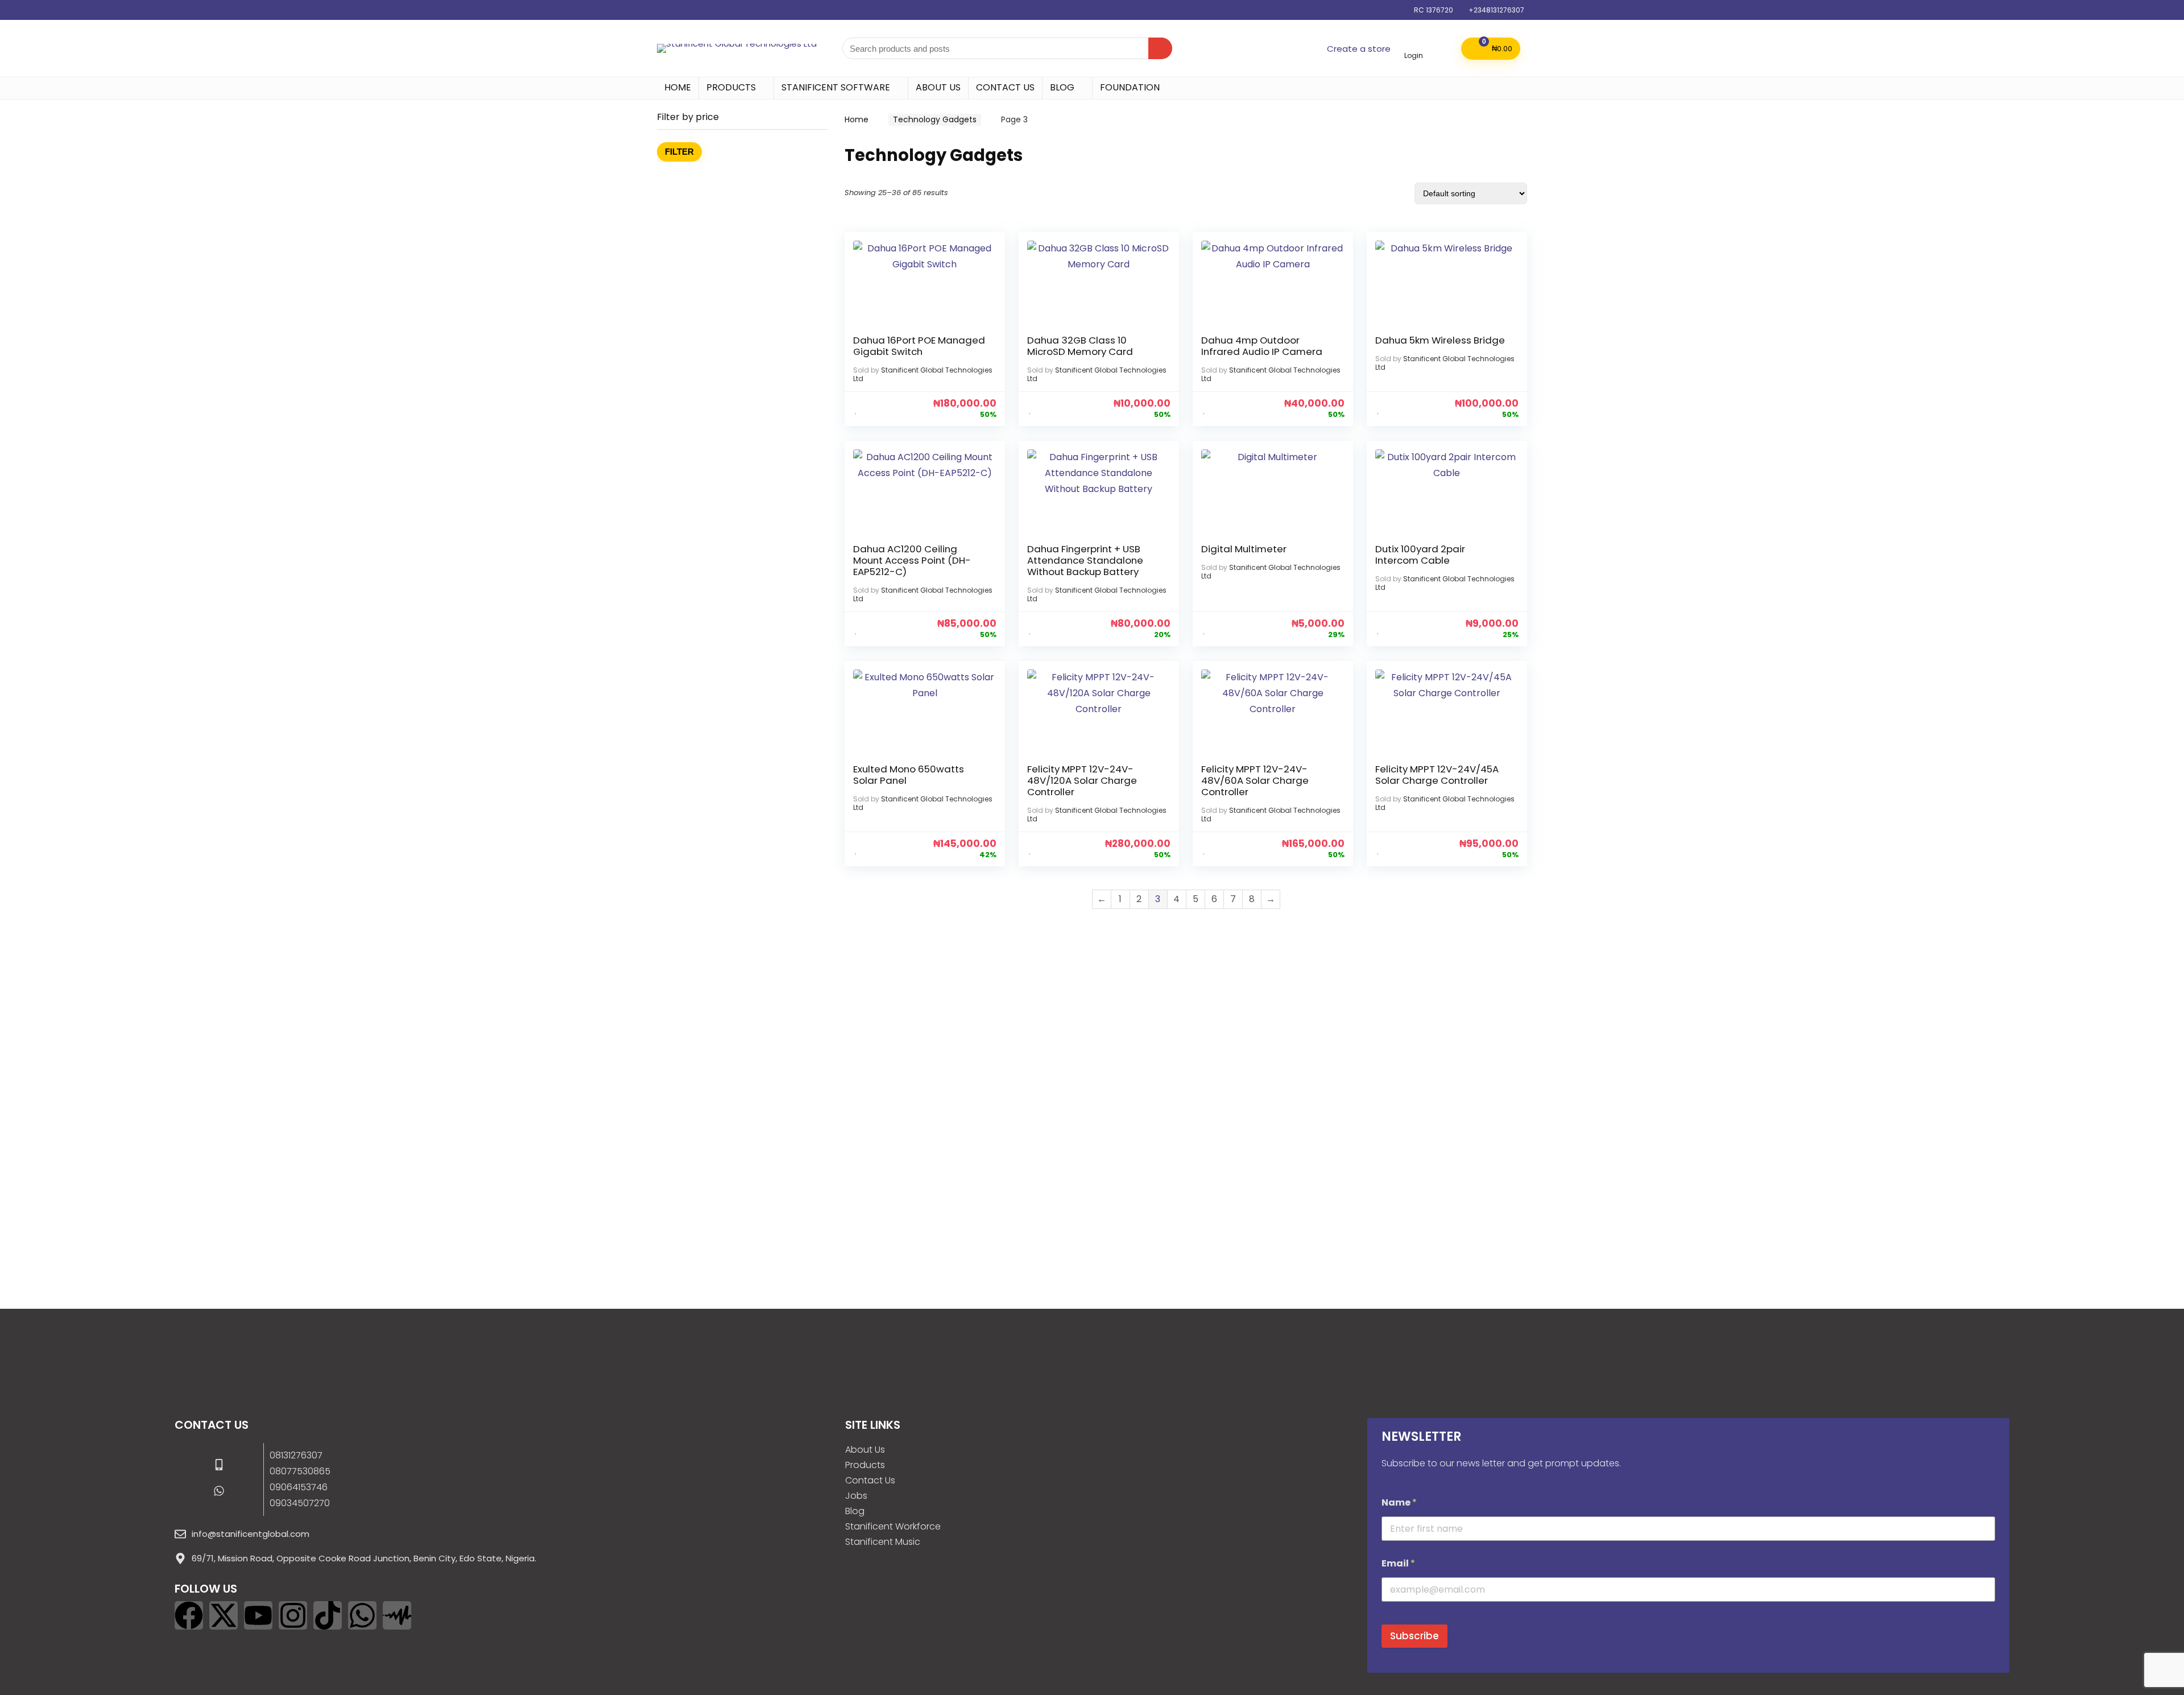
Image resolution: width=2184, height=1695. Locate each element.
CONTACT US (1005, 87)
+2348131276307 (1496, 10)
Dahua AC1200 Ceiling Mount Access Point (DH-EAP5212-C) (912, 560)
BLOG (1062, 87)
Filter (679, 152)
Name (1399, 1502)
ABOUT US (938, 87)
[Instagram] (293, 1615)
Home (857, 119)
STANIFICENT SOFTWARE (836, 87)
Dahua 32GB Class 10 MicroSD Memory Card (1080, 346)
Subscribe (1414, 1636)
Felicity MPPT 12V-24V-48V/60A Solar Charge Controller (1255, 780)
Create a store (1359, 49)
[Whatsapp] (362, 1615)
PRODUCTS (731, 87)
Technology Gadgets (935, 119)
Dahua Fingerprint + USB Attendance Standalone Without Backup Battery (1085, 560)
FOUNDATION (1130, 87)
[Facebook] (189, 1615)
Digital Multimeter (1244, 549)
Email (1398, 1563)
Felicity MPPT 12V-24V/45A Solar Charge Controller (1437, 775)
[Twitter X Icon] (224, 1615)
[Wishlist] (1442, 47)
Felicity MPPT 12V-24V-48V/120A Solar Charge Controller (1082, 780)
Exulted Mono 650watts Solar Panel (909, 775)
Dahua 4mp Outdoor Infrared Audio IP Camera (1262, 346)
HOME (678, 87)
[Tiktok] (328, 1615)
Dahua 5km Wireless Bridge (1440, 340)
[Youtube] (258, 1615)
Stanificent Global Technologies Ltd (923, 374)
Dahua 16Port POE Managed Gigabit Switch (919, 346)
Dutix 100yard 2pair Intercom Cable (1420, 555)
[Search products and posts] (1160, 48)
